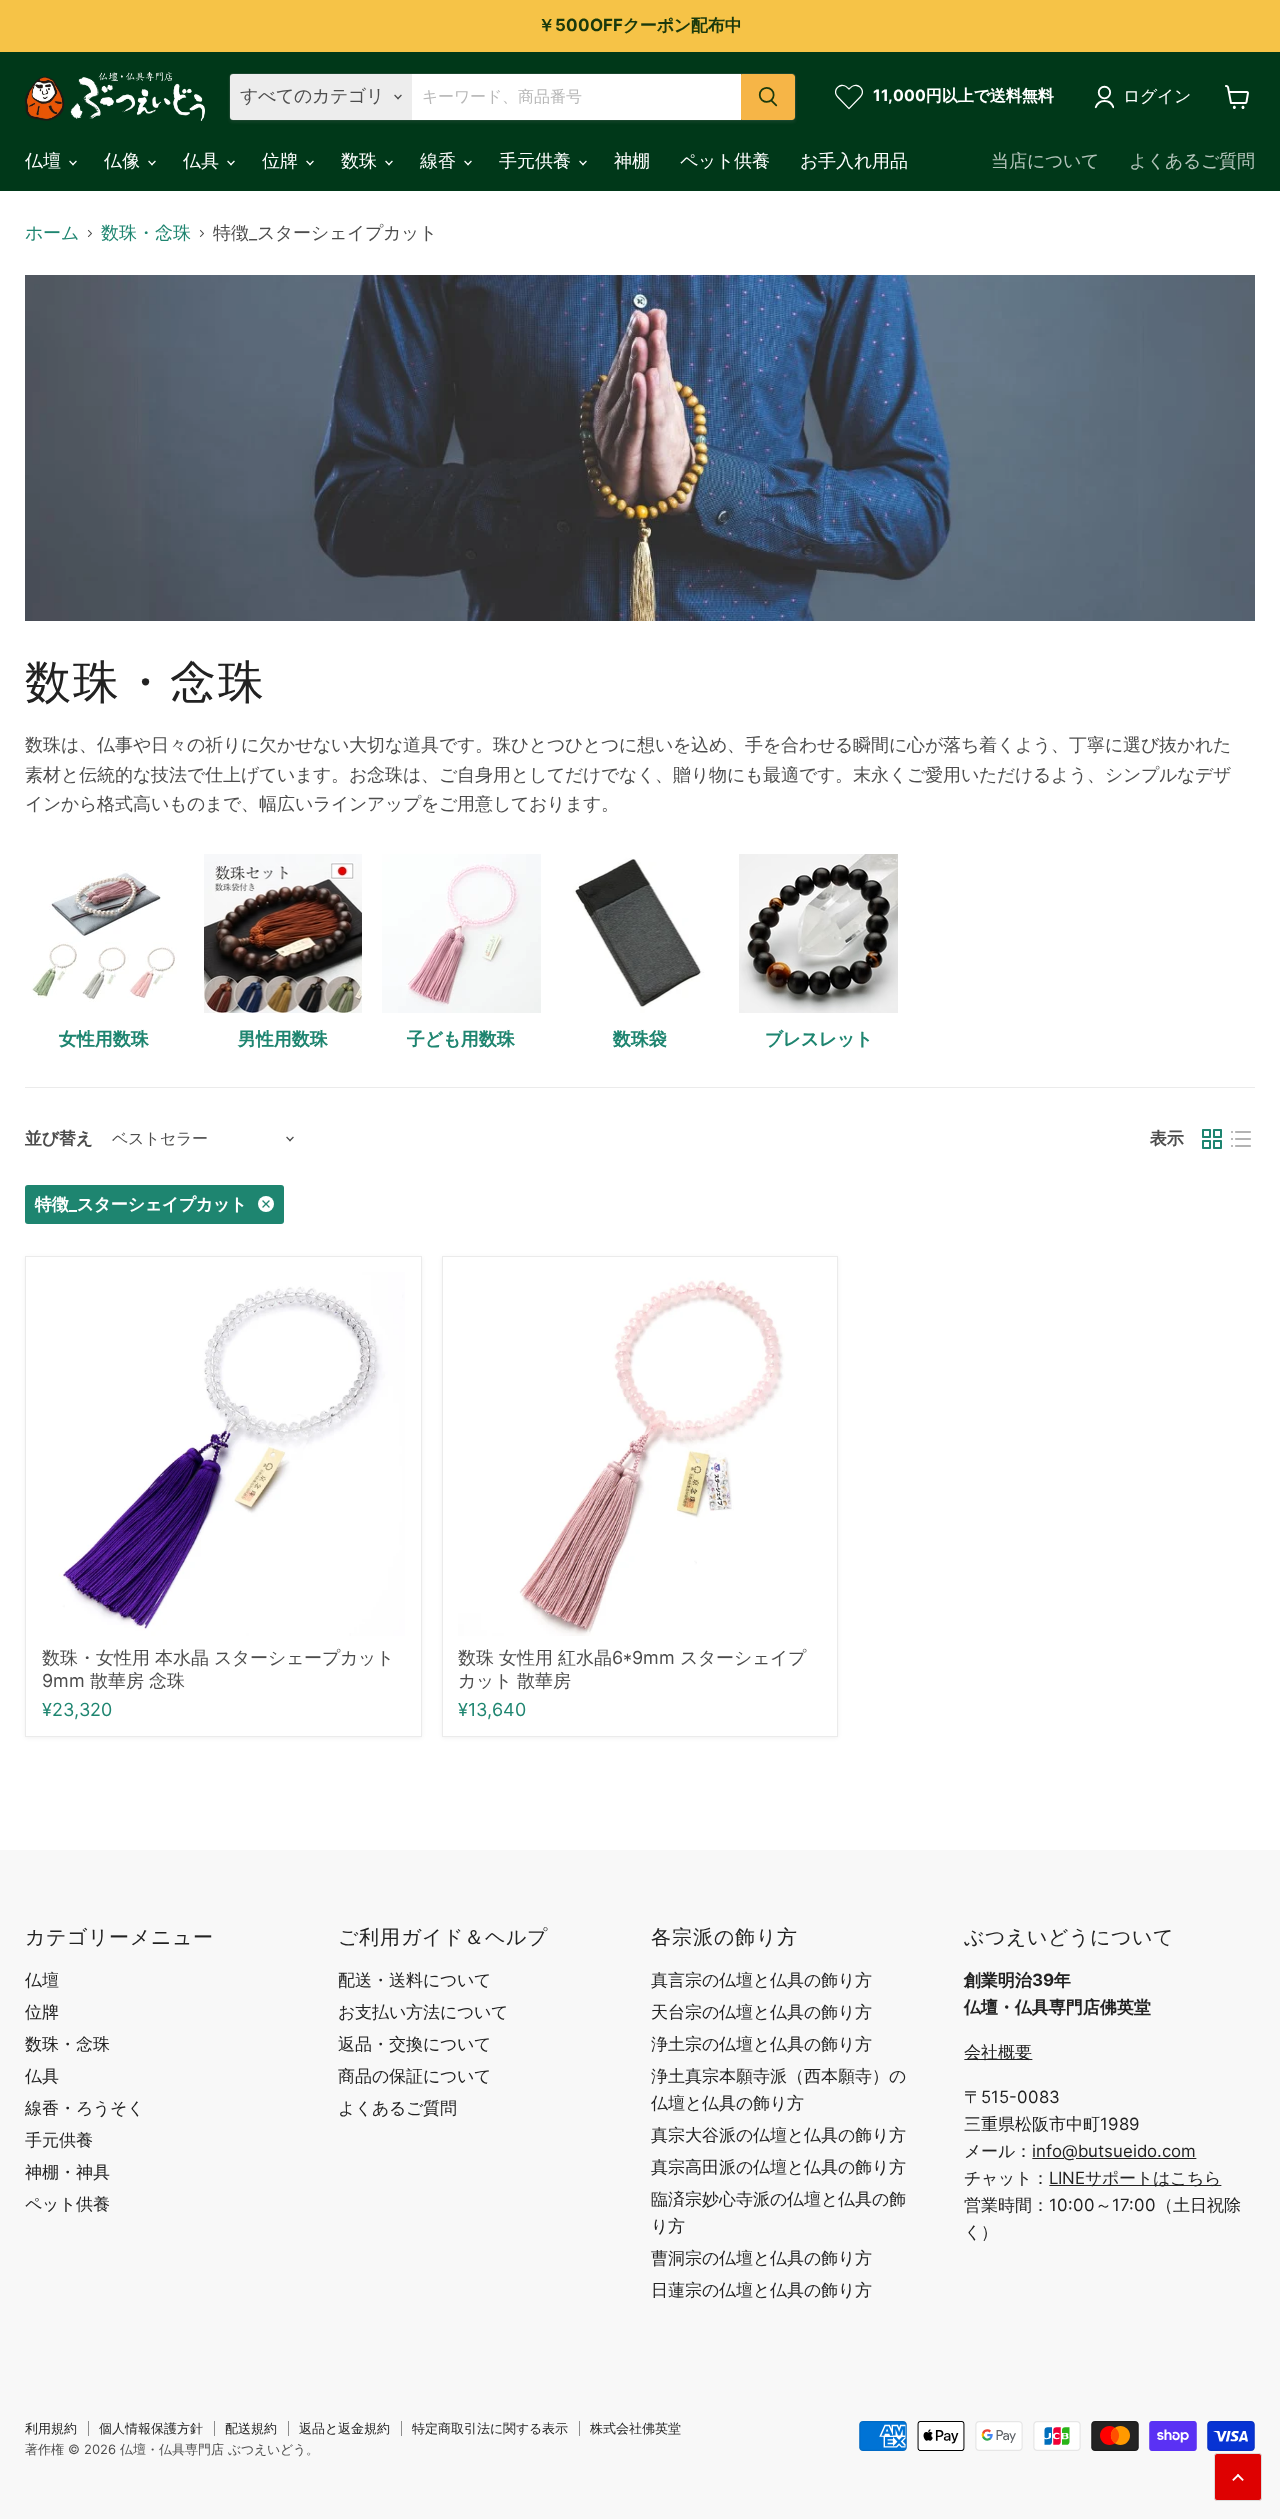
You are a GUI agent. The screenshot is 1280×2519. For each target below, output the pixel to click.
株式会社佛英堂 (635, 2428)
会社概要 (998, 2052)
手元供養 (537, 160)
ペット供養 (725, 160)
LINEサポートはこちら (1135, 2178)
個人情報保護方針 (151, 2428)
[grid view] (1211, 1138)
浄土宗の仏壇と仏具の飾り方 (761, 2044)
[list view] (1240, 1138)
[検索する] (768, 97)
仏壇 (45, 160)
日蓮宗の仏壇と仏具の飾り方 (761, 2290)
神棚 (632, 160)
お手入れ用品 (854, 160)
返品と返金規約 (344, 2428)
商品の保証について (414, 2076)
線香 (440, 160)
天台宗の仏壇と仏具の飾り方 (761, 2012)
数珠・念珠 (146, 233)
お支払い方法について (423, 2012)
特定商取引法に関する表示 (490, 2428)
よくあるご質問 (1192, 160)
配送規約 (251, 2428)
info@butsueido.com (1114, 2151)
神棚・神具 (67, 2172)
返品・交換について (414, 2044)
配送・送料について (414, 1980)
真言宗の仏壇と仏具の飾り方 (761, 1980)
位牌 (282, 160)
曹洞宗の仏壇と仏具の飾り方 (761, 2258)
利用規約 (51, 2428)
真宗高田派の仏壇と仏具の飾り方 (778, 2167)
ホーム (52, 233)
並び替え (59, 1138)
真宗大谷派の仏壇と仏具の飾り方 (778, 2135)
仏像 (124, 160)
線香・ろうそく (84, 2108)
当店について (1045, 160)
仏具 (203, 160)
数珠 (361, 160)
